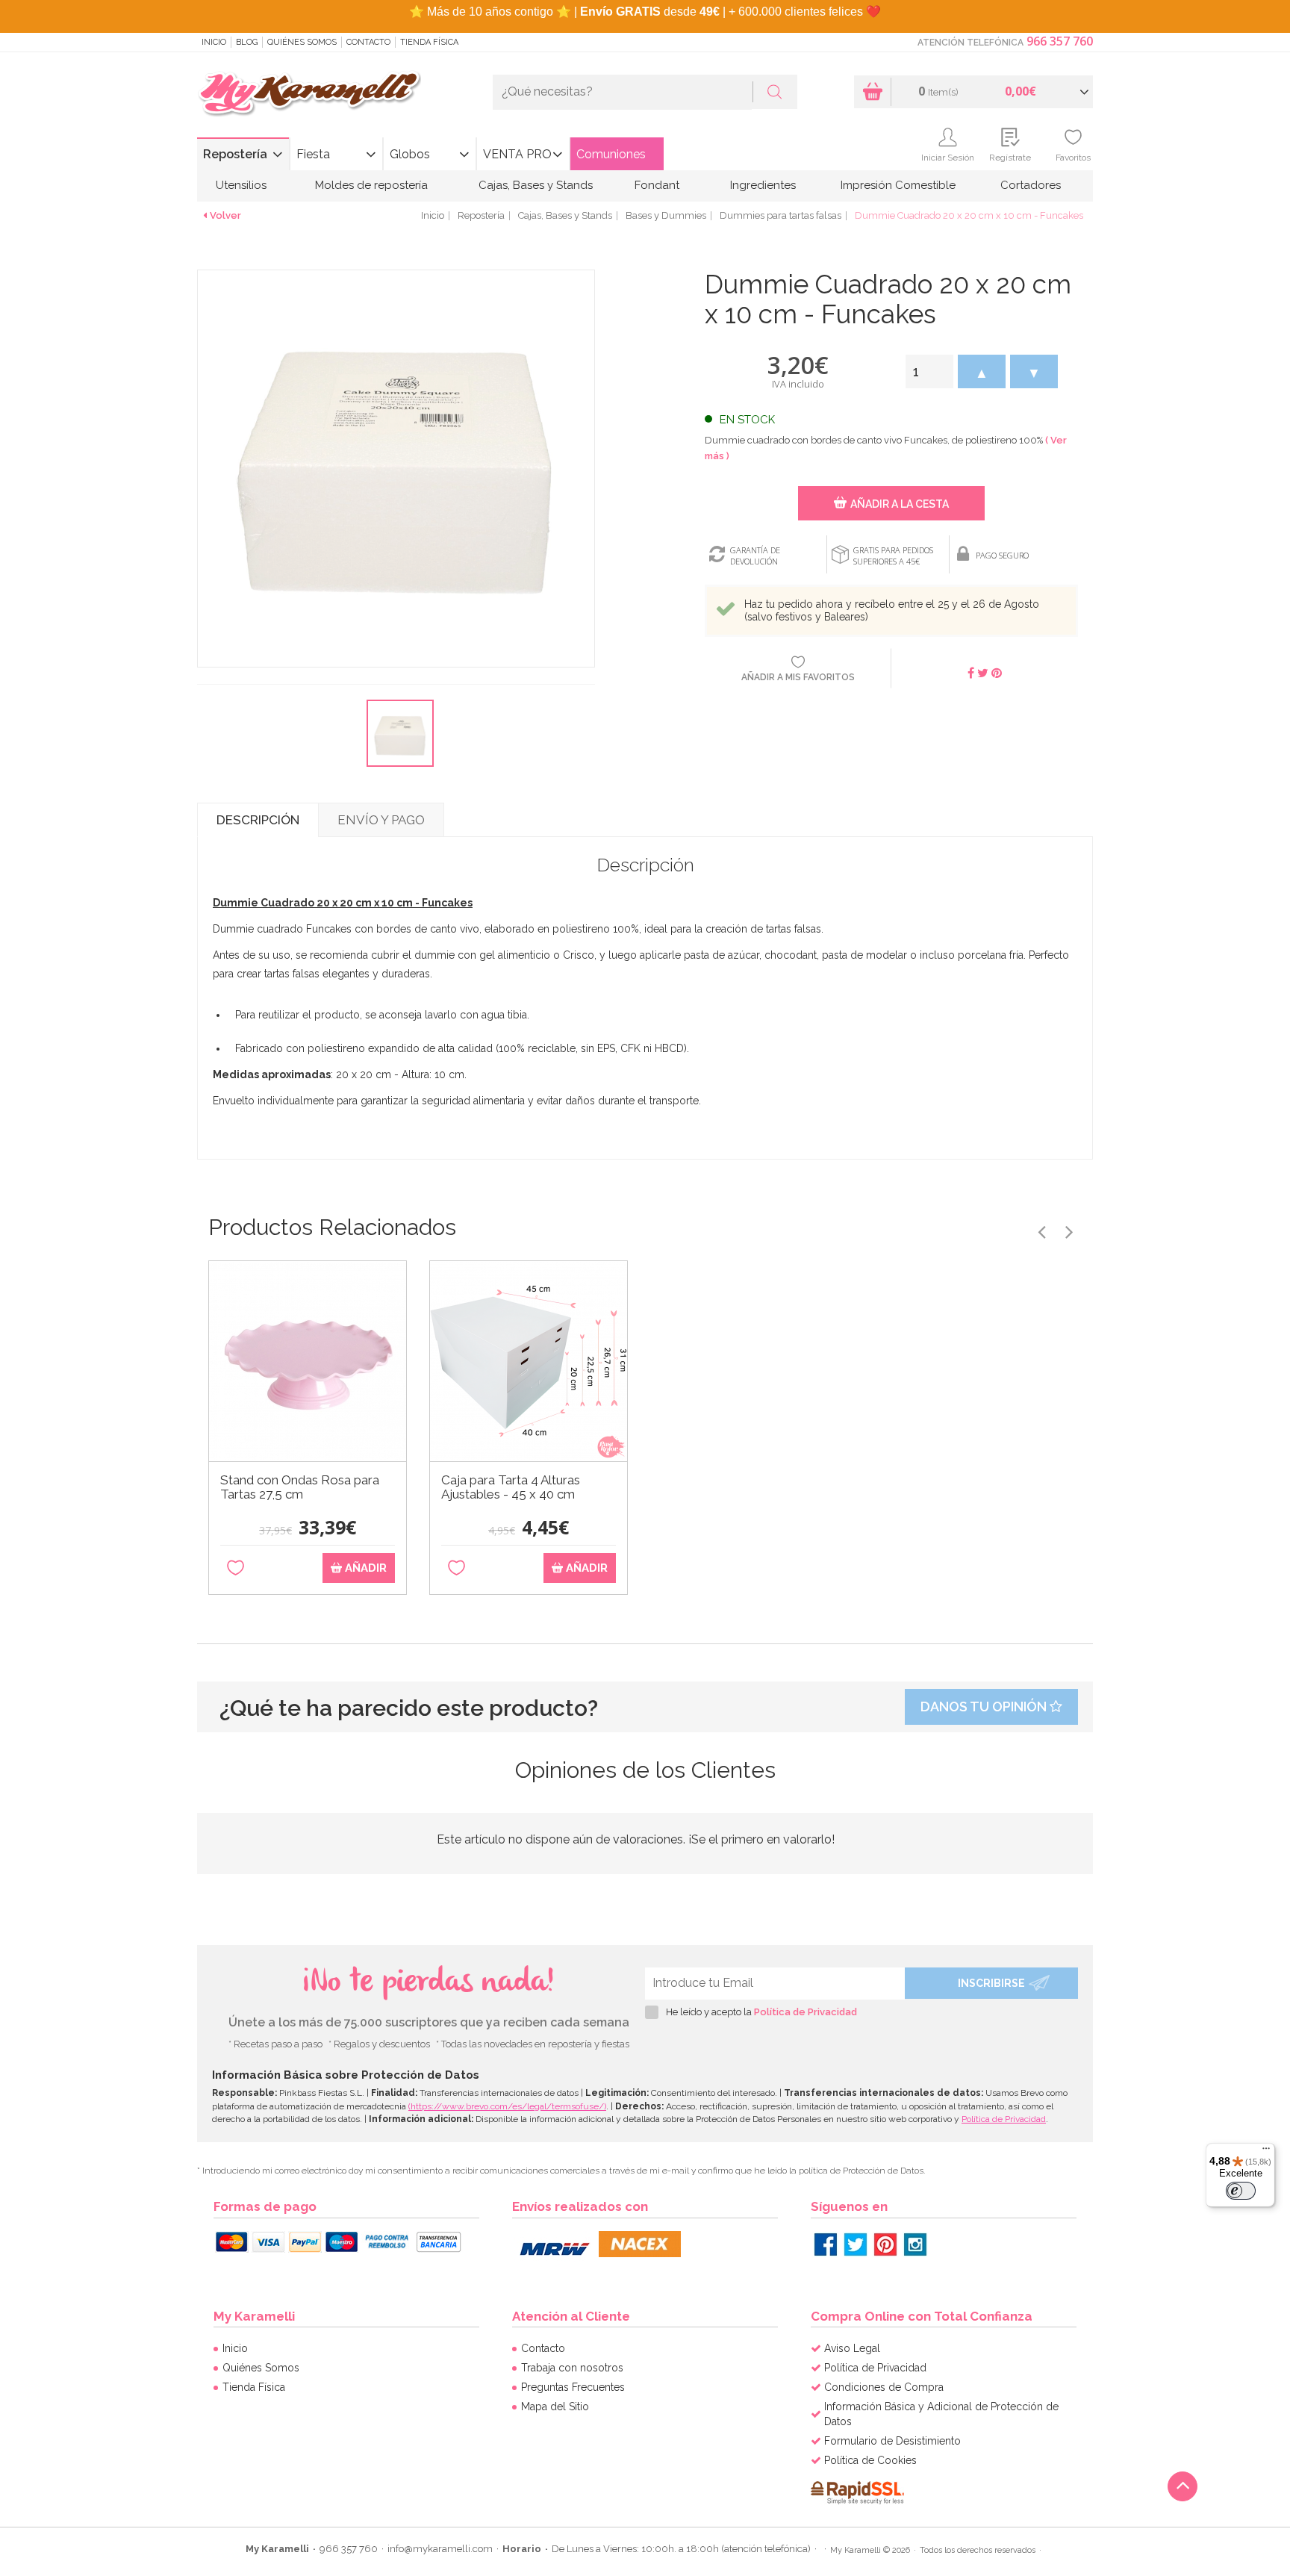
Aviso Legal (852, 2348)
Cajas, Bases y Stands (536, 185)
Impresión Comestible (898, 185)
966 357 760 (1060, 41)
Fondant (657, 185)
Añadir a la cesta (900, 504)
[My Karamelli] (309, 94)
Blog (247, 42)
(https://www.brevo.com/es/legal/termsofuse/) (507, 2106)
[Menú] (1266, 2152)
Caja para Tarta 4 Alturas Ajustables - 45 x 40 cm (511, 1487)
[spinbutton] (929, 371)
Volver (225, 215)
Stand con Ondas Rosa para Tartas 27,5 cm (300, 1487)
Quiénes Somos (302, 42)
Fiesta (313, 154)
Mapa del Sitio (555, 2407)
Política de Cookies (870, 2460)
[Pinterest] (885, 2244)
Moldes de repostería (371, 185)
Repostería (235, 154)
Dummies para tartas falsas (780, 215)
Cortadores (1031, 185)
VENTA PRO (517, 154)
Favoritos (1073, 158)
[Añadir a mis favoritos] (236, 1568)
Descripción (258, 820)
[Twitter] (856, 2244)
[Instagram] (915, 2244)
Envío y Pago (381, 820)
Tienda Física (429, 42)
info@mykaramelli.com (440, 2549)
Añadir (364, 1568)
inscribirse (991, 1983)
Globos (410, 154)
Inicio (214, 42)
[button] (982, 371)
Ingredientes (763, 185)
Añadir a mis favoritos (798, 677)
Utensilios (241, 185)
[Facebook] (826, 2244)
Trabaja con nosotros (572, 2368)
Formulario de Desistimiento (892, 2441)
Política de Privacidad (806, 2012)
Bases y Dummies (666, 215)
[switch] (1241, 2191)
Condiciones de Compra (884, 2387)
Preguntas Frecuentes (573, 2387)
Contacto (368, 42)
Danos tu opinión (985, 1707)
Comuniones (611, 154)
